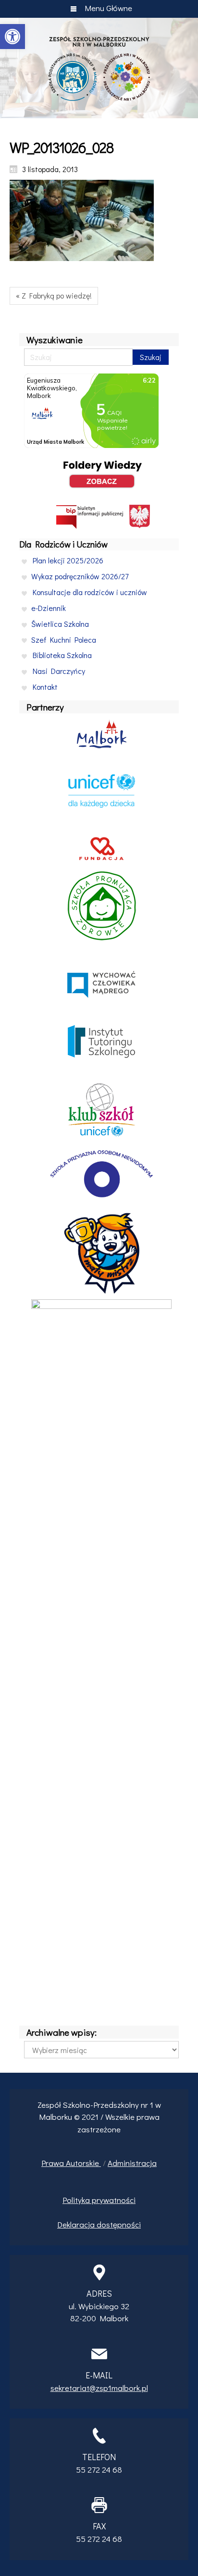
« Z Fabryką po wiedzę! (54, 295)
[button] (12, 37)
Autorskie (83, 2163)
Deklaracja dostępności (99, 2224)
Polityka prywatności (99, 2200)
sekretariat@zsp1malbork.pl (99, 2388)
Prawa (54, 2163)
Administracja (132, 2163)
